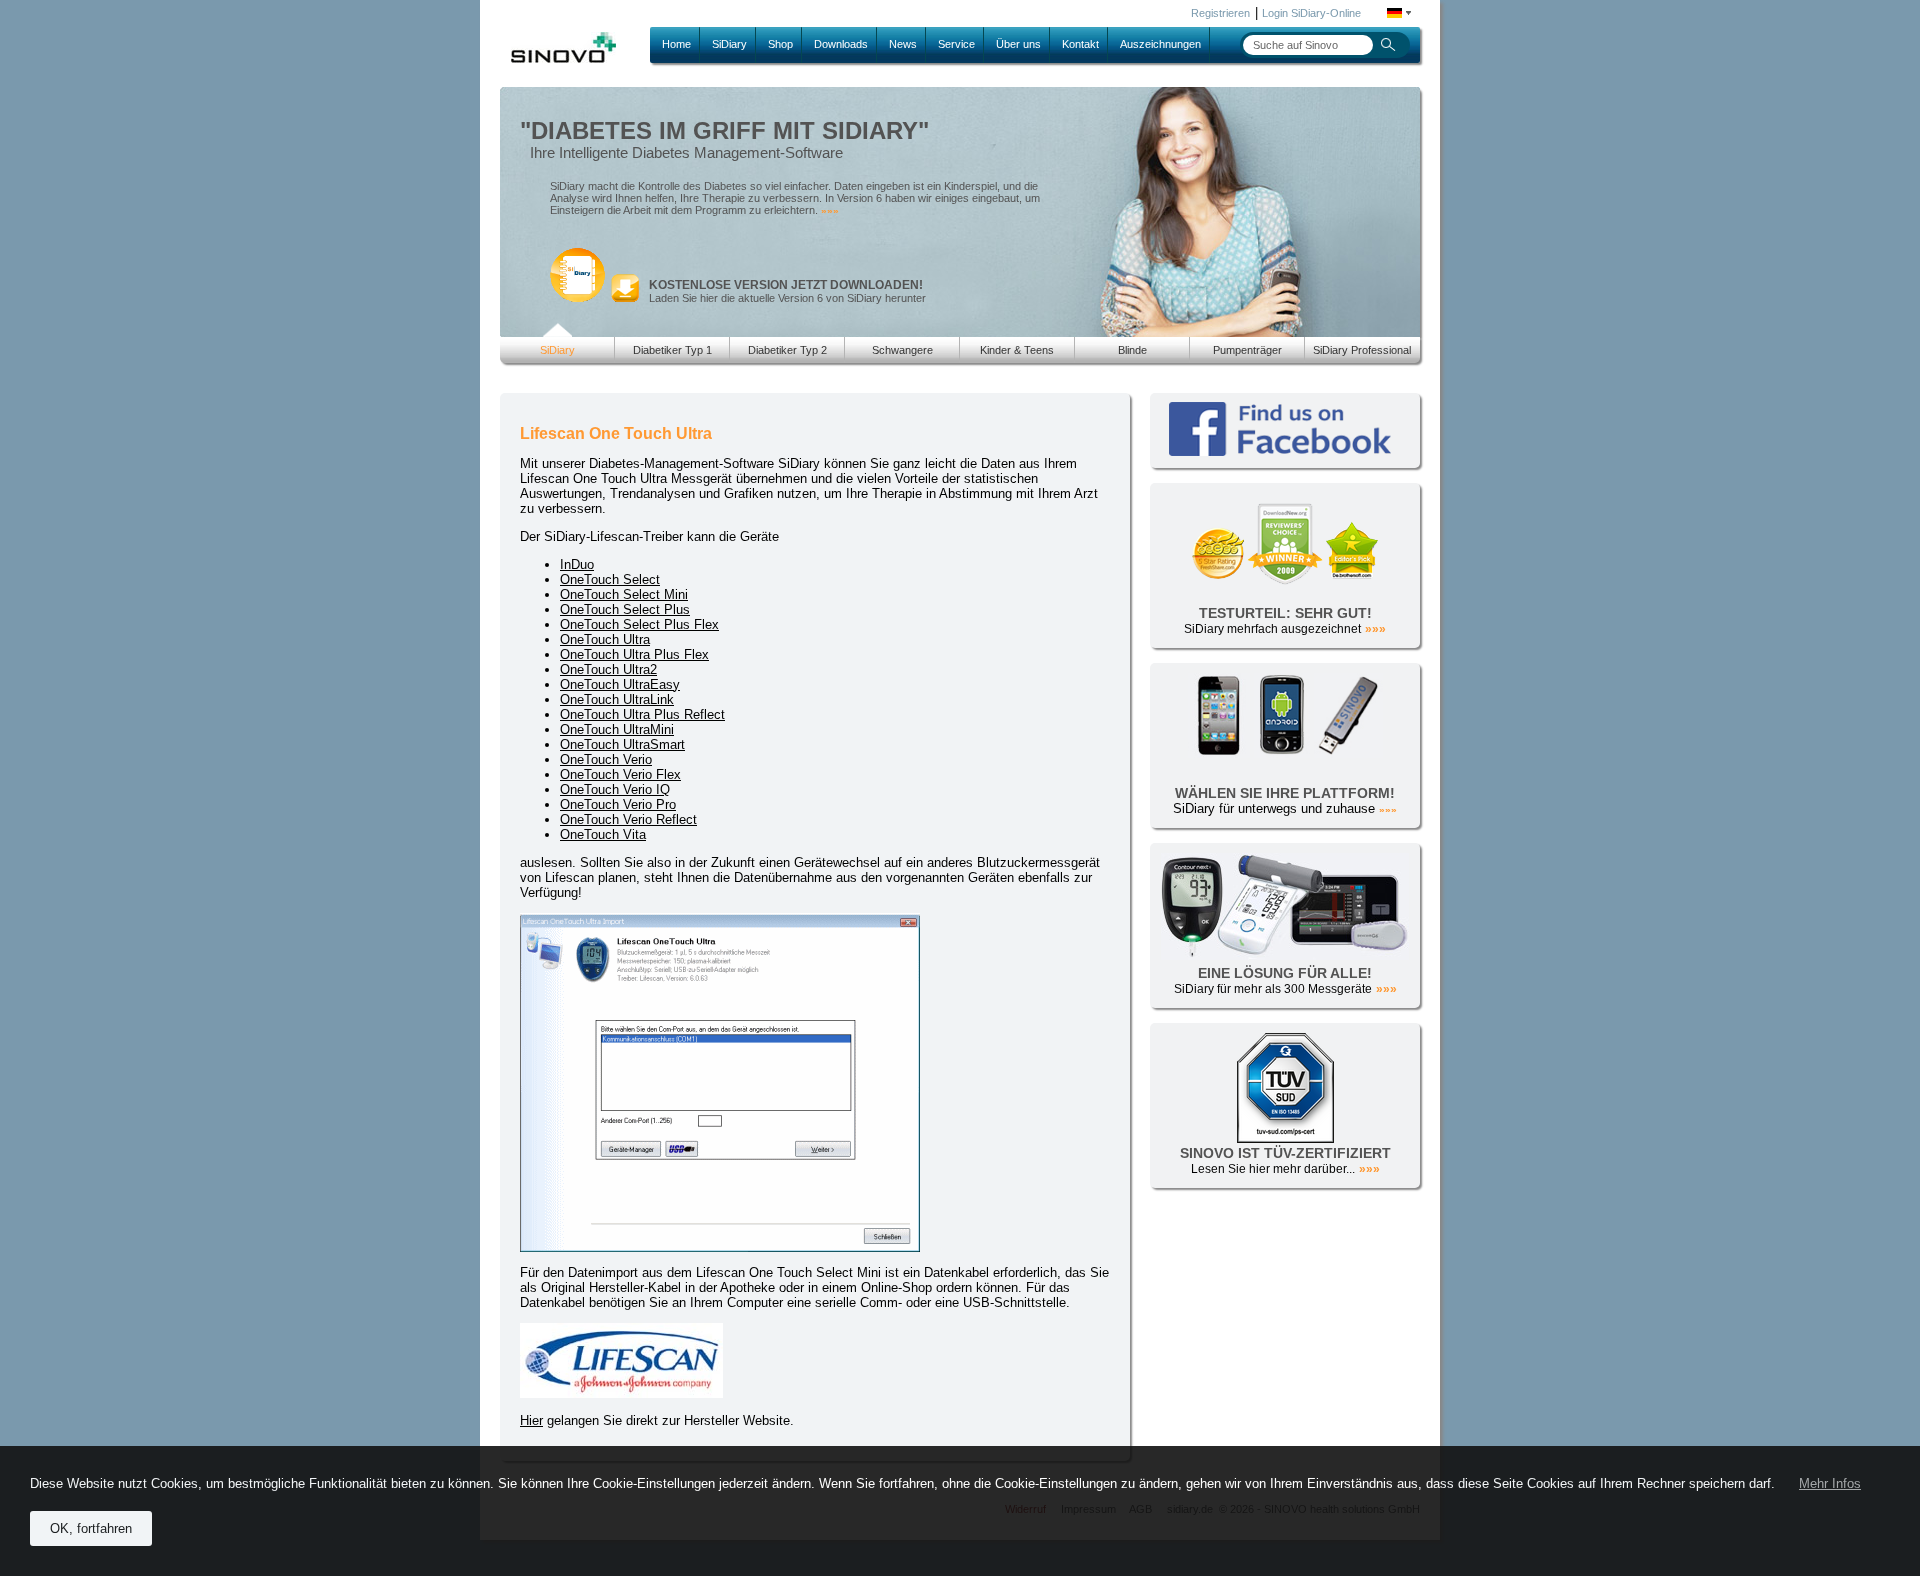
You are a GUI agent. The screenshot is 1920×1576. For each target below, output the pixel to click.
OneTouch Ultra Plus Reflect (642, 714)
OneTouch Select (610, 579)
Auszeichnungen (1160, 44)
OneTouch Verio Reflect (628, 819)
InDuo (577, 564)
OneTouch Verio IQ (615, 789)
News (903, 44)
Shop (780, 44)
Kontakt (1080, 44)
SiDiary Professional (1362, 350)
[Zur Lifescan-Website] (621, 1393)
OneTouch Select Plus (625, 609)
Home (676, 44)
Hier (531, 1420)
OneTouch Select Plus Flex (639, 624)
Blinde (1132, 350)
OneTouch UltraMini (617, 729)
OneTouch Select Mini (624, 594)
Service (956, 44)
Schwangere (902, 350)
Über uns (1018, 44)
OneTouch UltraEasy (620, 684)
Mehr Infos (1830, 1483)
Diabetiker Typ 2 (787, 350)
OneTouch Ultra (605, 639)
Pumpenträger (1247, 350)
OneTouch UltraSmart (622, 744)
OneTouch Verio (606, 759)
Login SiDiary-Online (1311, 13)
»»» (830, 210)
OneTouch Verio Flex (620, 774)
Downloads (841, 44)
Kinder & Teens (1017, 350)
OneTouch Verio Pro (618, 804)
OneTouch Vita (603, 834)
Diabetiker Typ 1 (672, 350)
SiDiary (729, 44)
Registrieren (1220, 13)
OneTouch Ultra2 (608, 669)
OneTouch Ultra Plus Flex (634, 654)
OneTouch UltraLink (617, 699)
